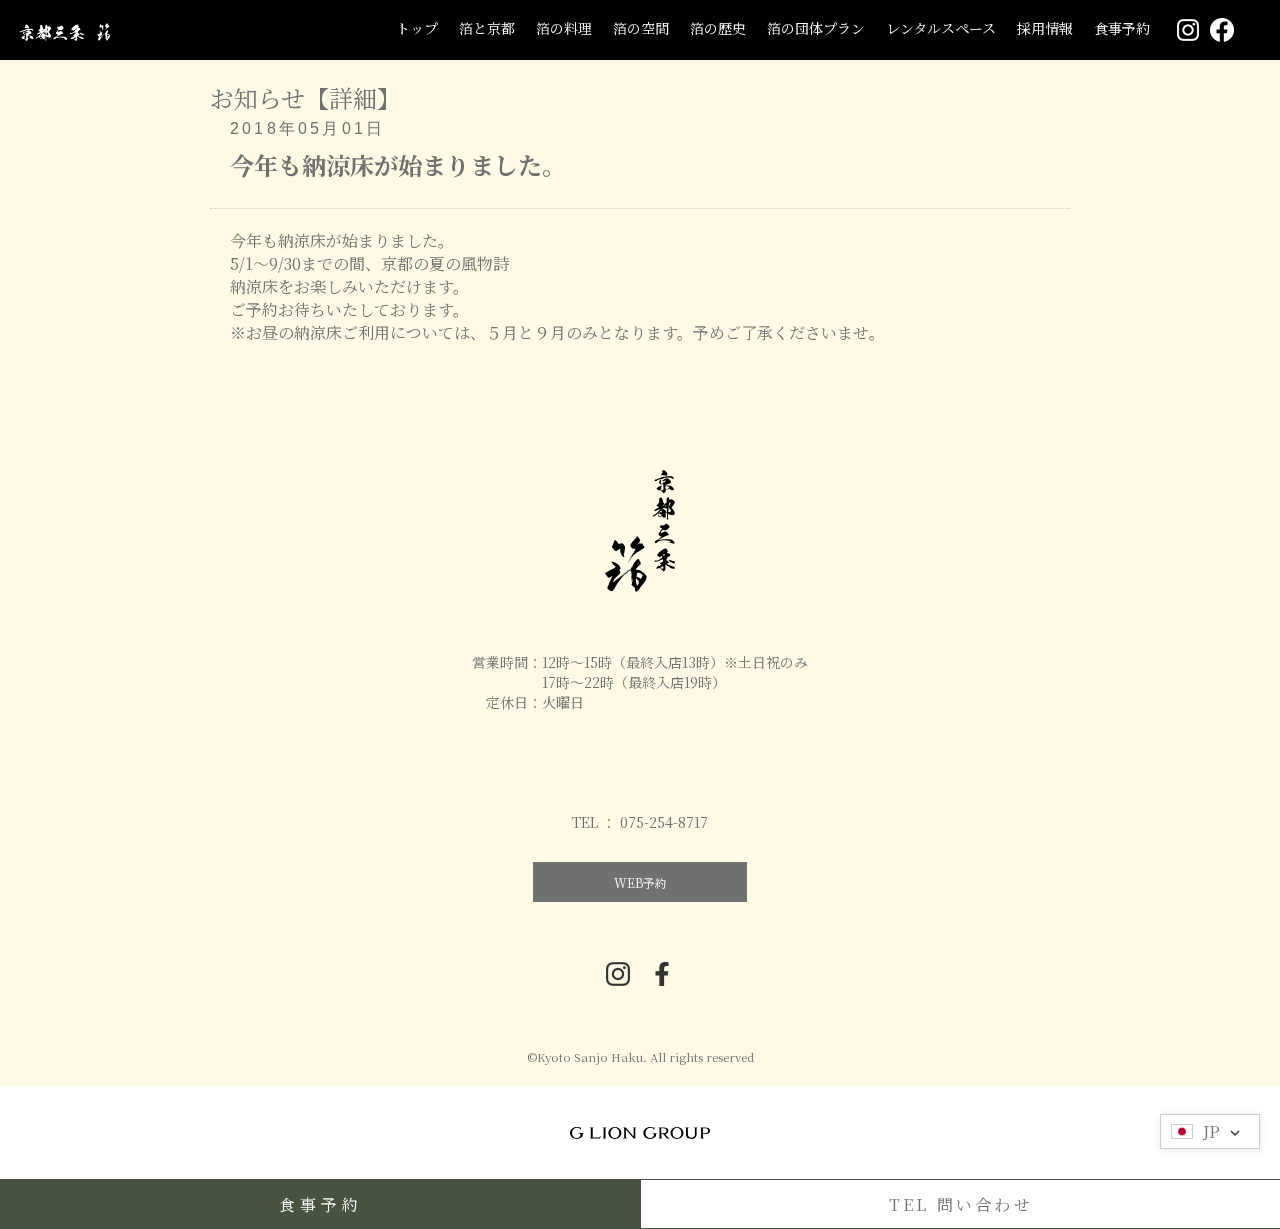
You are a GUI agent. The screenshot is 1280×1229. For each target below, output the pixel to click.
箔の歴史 (718, 28)
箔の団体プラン (816, 28)
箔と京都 (487, 28)
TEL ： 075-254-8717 (640, 822)
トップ (417, 28)
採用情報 (1045, 28)
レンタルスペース (941, 28)
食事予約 (1122, 28)
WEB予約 (640, 882)
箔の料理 (564, 28)
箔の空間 (641, 28)
